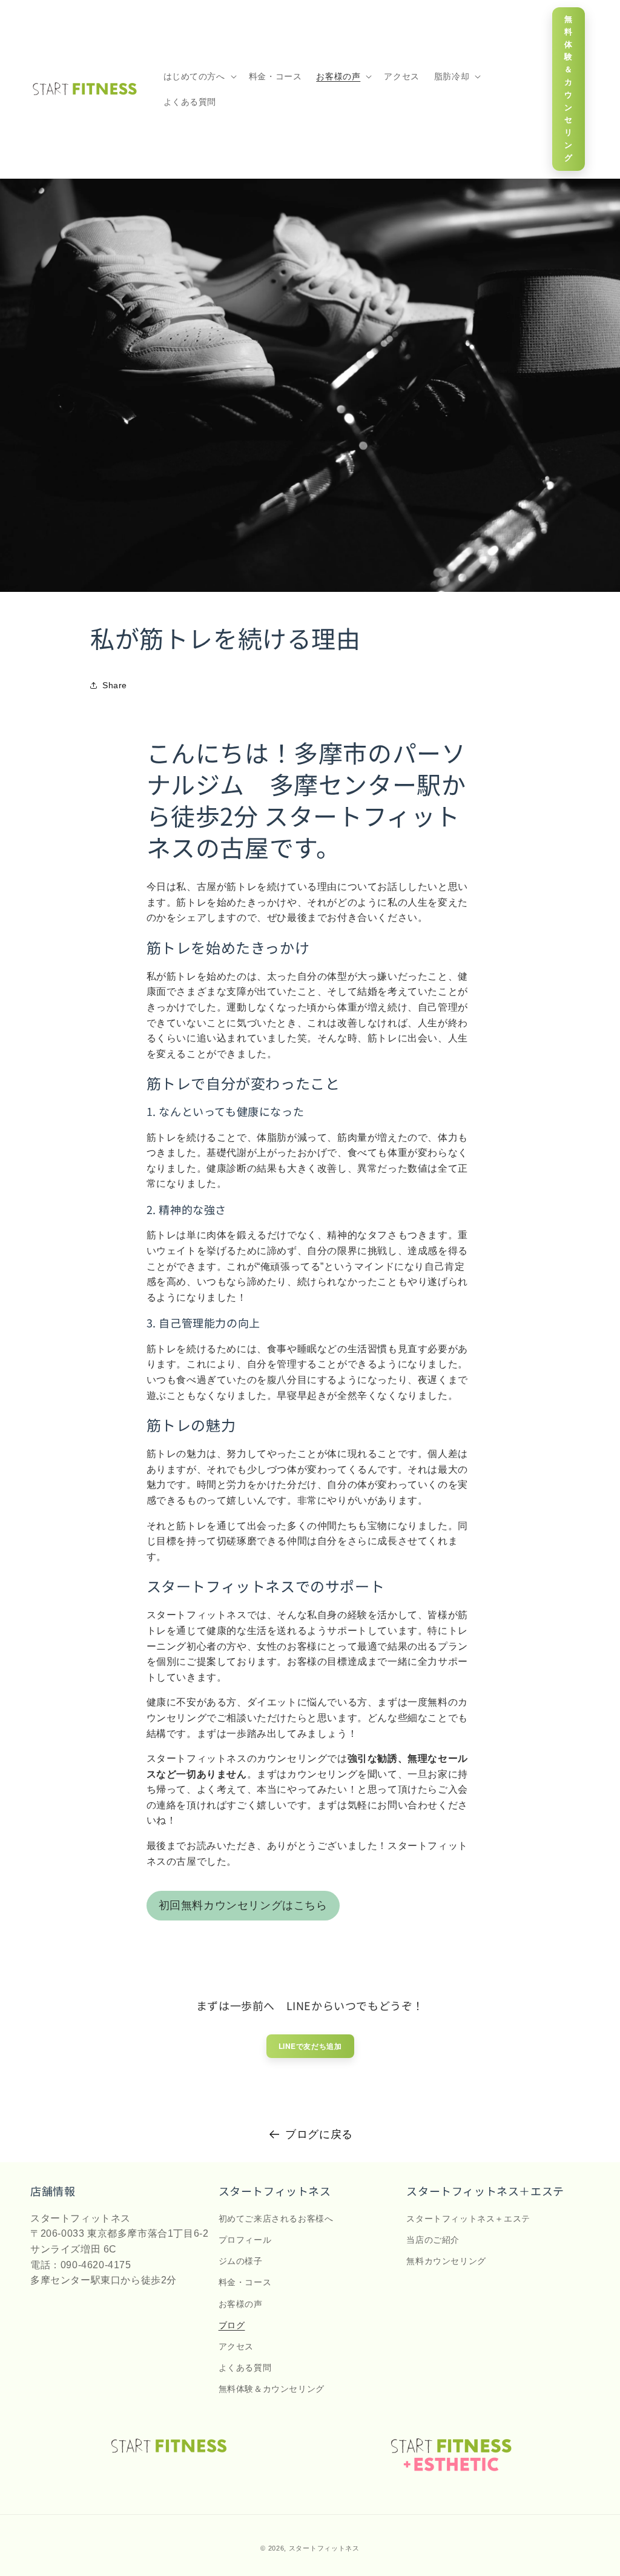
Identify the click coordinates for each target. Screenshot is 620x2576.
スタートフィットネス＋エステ (468, 2219)
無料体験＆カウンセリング (569, 88)
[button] (199, 76)
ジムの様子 (241, 2261)
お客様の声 (241, 2304)
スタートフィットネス (324, 2548)
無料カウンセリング (446, 2261)
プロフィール (245, 2240)
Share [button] (115, 685)
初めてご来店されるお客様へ (276, 2219)
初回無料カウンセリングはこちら (243, 1905)
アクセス (236, 2346)
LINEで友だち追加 (310, 2046)
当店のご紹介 (433, 2240)
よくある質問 (245, 2368)
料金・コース (245, 2282)
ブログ (232, 2325)
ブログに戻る (319, 2134)
